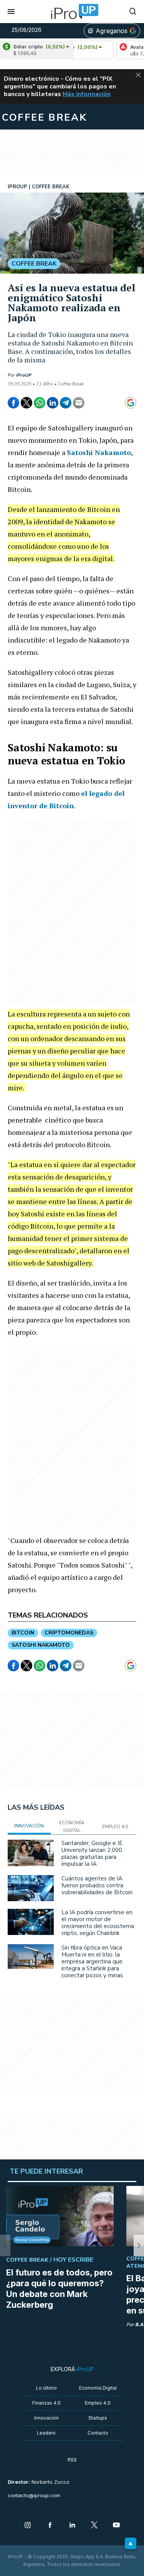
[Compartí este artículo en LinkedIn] (53, 403)
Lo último (46, 2388)
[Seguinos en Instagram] (28, 2526)
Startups (98, 2418)
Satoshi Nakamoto (99, 452)
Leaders (46, 2433)
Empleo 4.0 (98, 2403)
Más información (87, 94)
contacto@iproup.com (34, 2495)
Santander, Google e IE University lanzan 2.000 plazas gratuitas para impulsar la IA (92, 1854)
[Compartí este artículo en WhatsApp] (40, 403)
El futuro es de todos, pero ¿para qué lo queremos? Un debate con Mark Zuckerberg (59, 2289)
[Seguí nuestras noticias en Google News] (131, 403)
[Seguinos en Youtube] (116, 2526)
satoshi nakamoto (41, 1645)
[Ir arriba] (131, 2543)
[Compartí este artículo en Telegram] (66, 403)
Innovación (46, 2418)
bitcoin (23, 1633)
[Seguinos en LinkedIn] (72, 2526)
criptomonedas (69, 1633)
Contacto (98, 2433)
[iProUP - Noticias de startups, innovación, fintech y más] (72, 12)
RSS (72, 2460)
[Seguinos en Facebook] (50, 2526)
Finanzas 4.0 (46, 2403)
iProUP (24, 375)
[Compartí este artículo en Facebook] (13, 403)
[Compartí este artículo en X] (26, 403)
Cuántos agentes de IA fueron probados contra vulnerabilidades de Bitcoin (97, 1885)
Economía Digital (98, 2388)
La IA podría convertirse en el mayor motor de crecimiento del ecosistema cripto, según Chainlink (98, 1923)
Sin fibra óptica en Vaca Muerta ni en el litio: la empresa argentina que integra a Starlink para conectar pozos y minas (92, 1961)
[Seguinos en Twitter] (94, 2526)
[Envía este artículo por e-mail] (79, 403)
